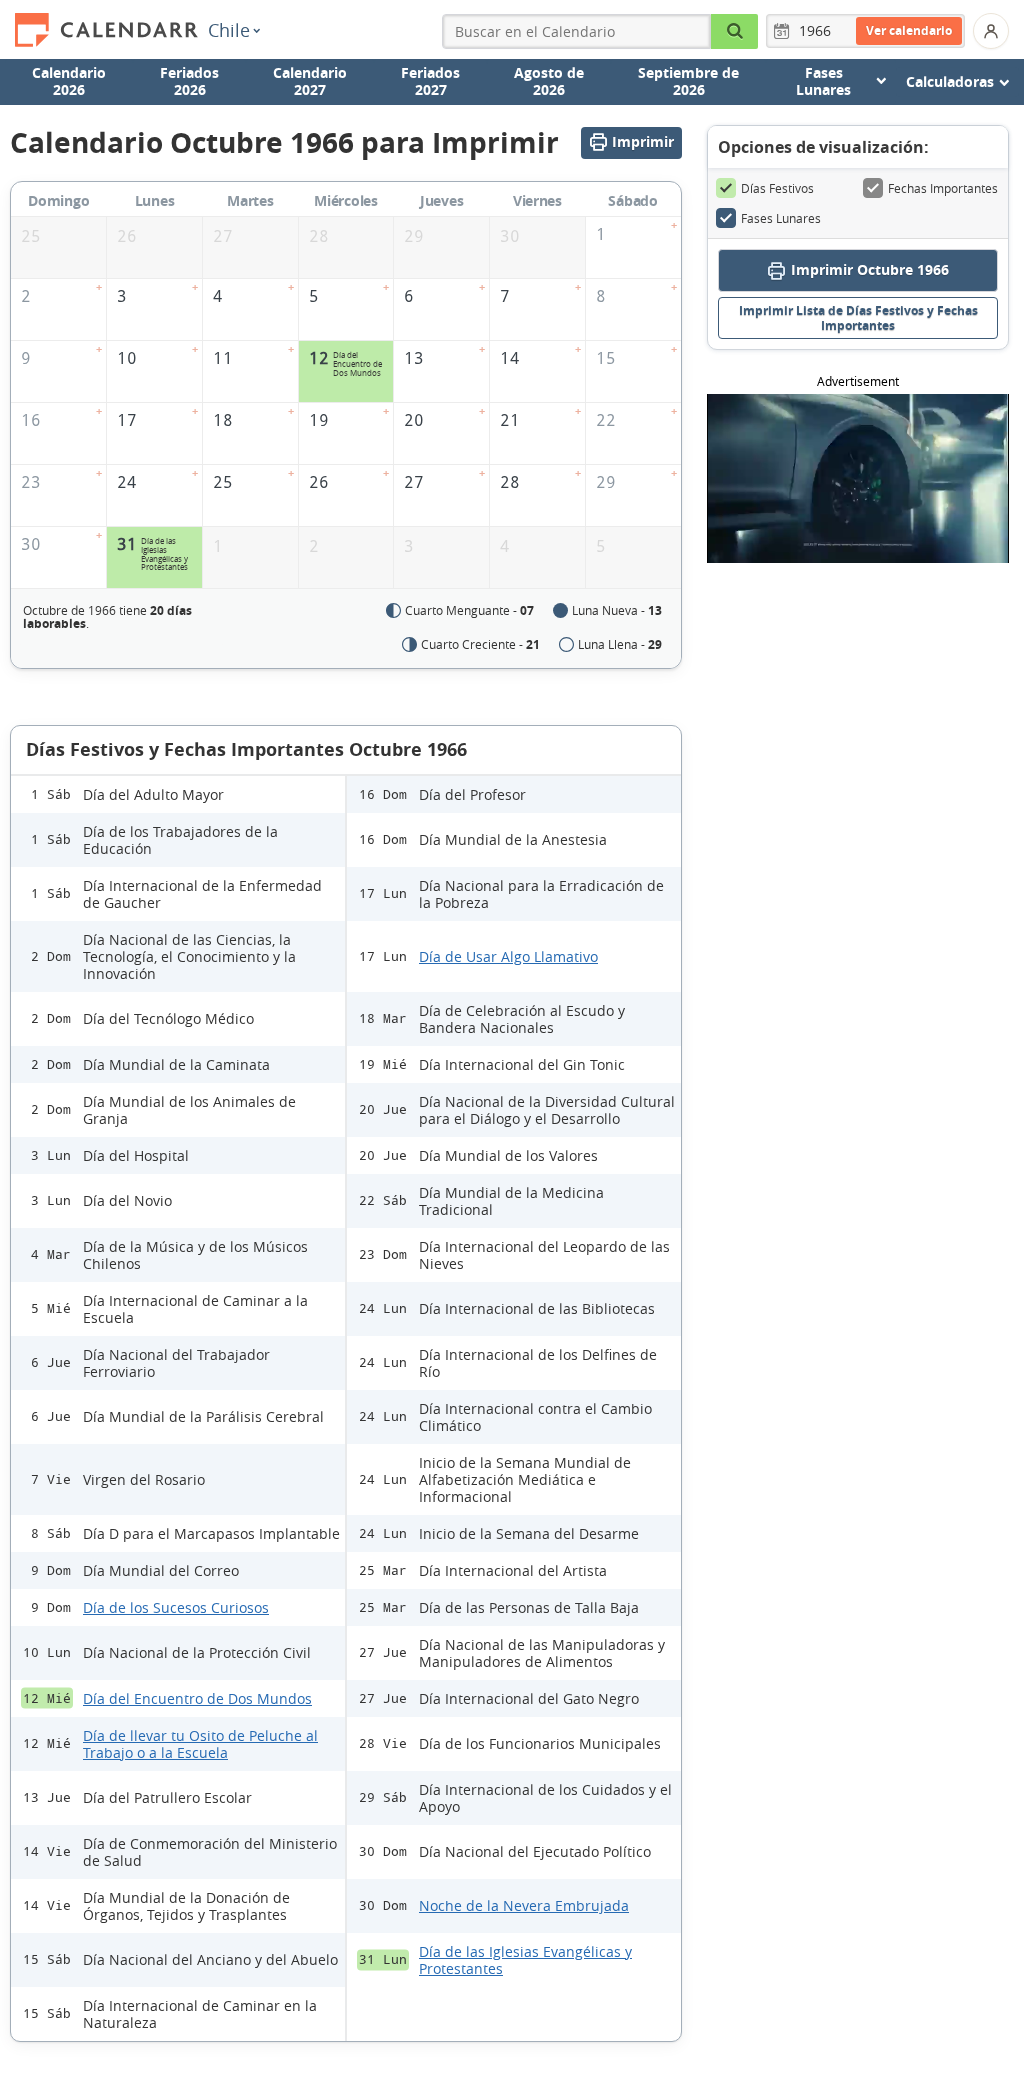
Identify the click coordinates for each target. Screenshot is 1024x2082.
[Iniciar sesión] (991, 31)
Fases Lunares (781, 218)
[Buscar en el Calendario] (735, 31)
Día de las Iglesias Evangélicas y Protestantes (525, 1960)
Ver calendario (909, 30)
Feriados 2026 (189, 81)
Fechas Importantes (943, 188)
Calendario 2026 (69, 81)
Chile (229, 30)
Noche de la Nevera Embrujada (524, 1905)
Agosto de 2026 (549, 81)
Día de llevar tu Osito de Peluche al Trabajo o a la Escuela (200, 1744)
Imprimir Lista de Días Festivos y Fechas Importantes (858, 318)
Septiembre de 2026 (688, 81)
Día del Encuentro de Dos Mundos (197, 1698)
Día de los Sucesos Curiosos (176, 1607)
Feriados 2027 (430, 81)
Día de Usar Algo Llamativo (508, 956)
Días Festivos (777, 188)
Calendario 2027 (310, 81)
